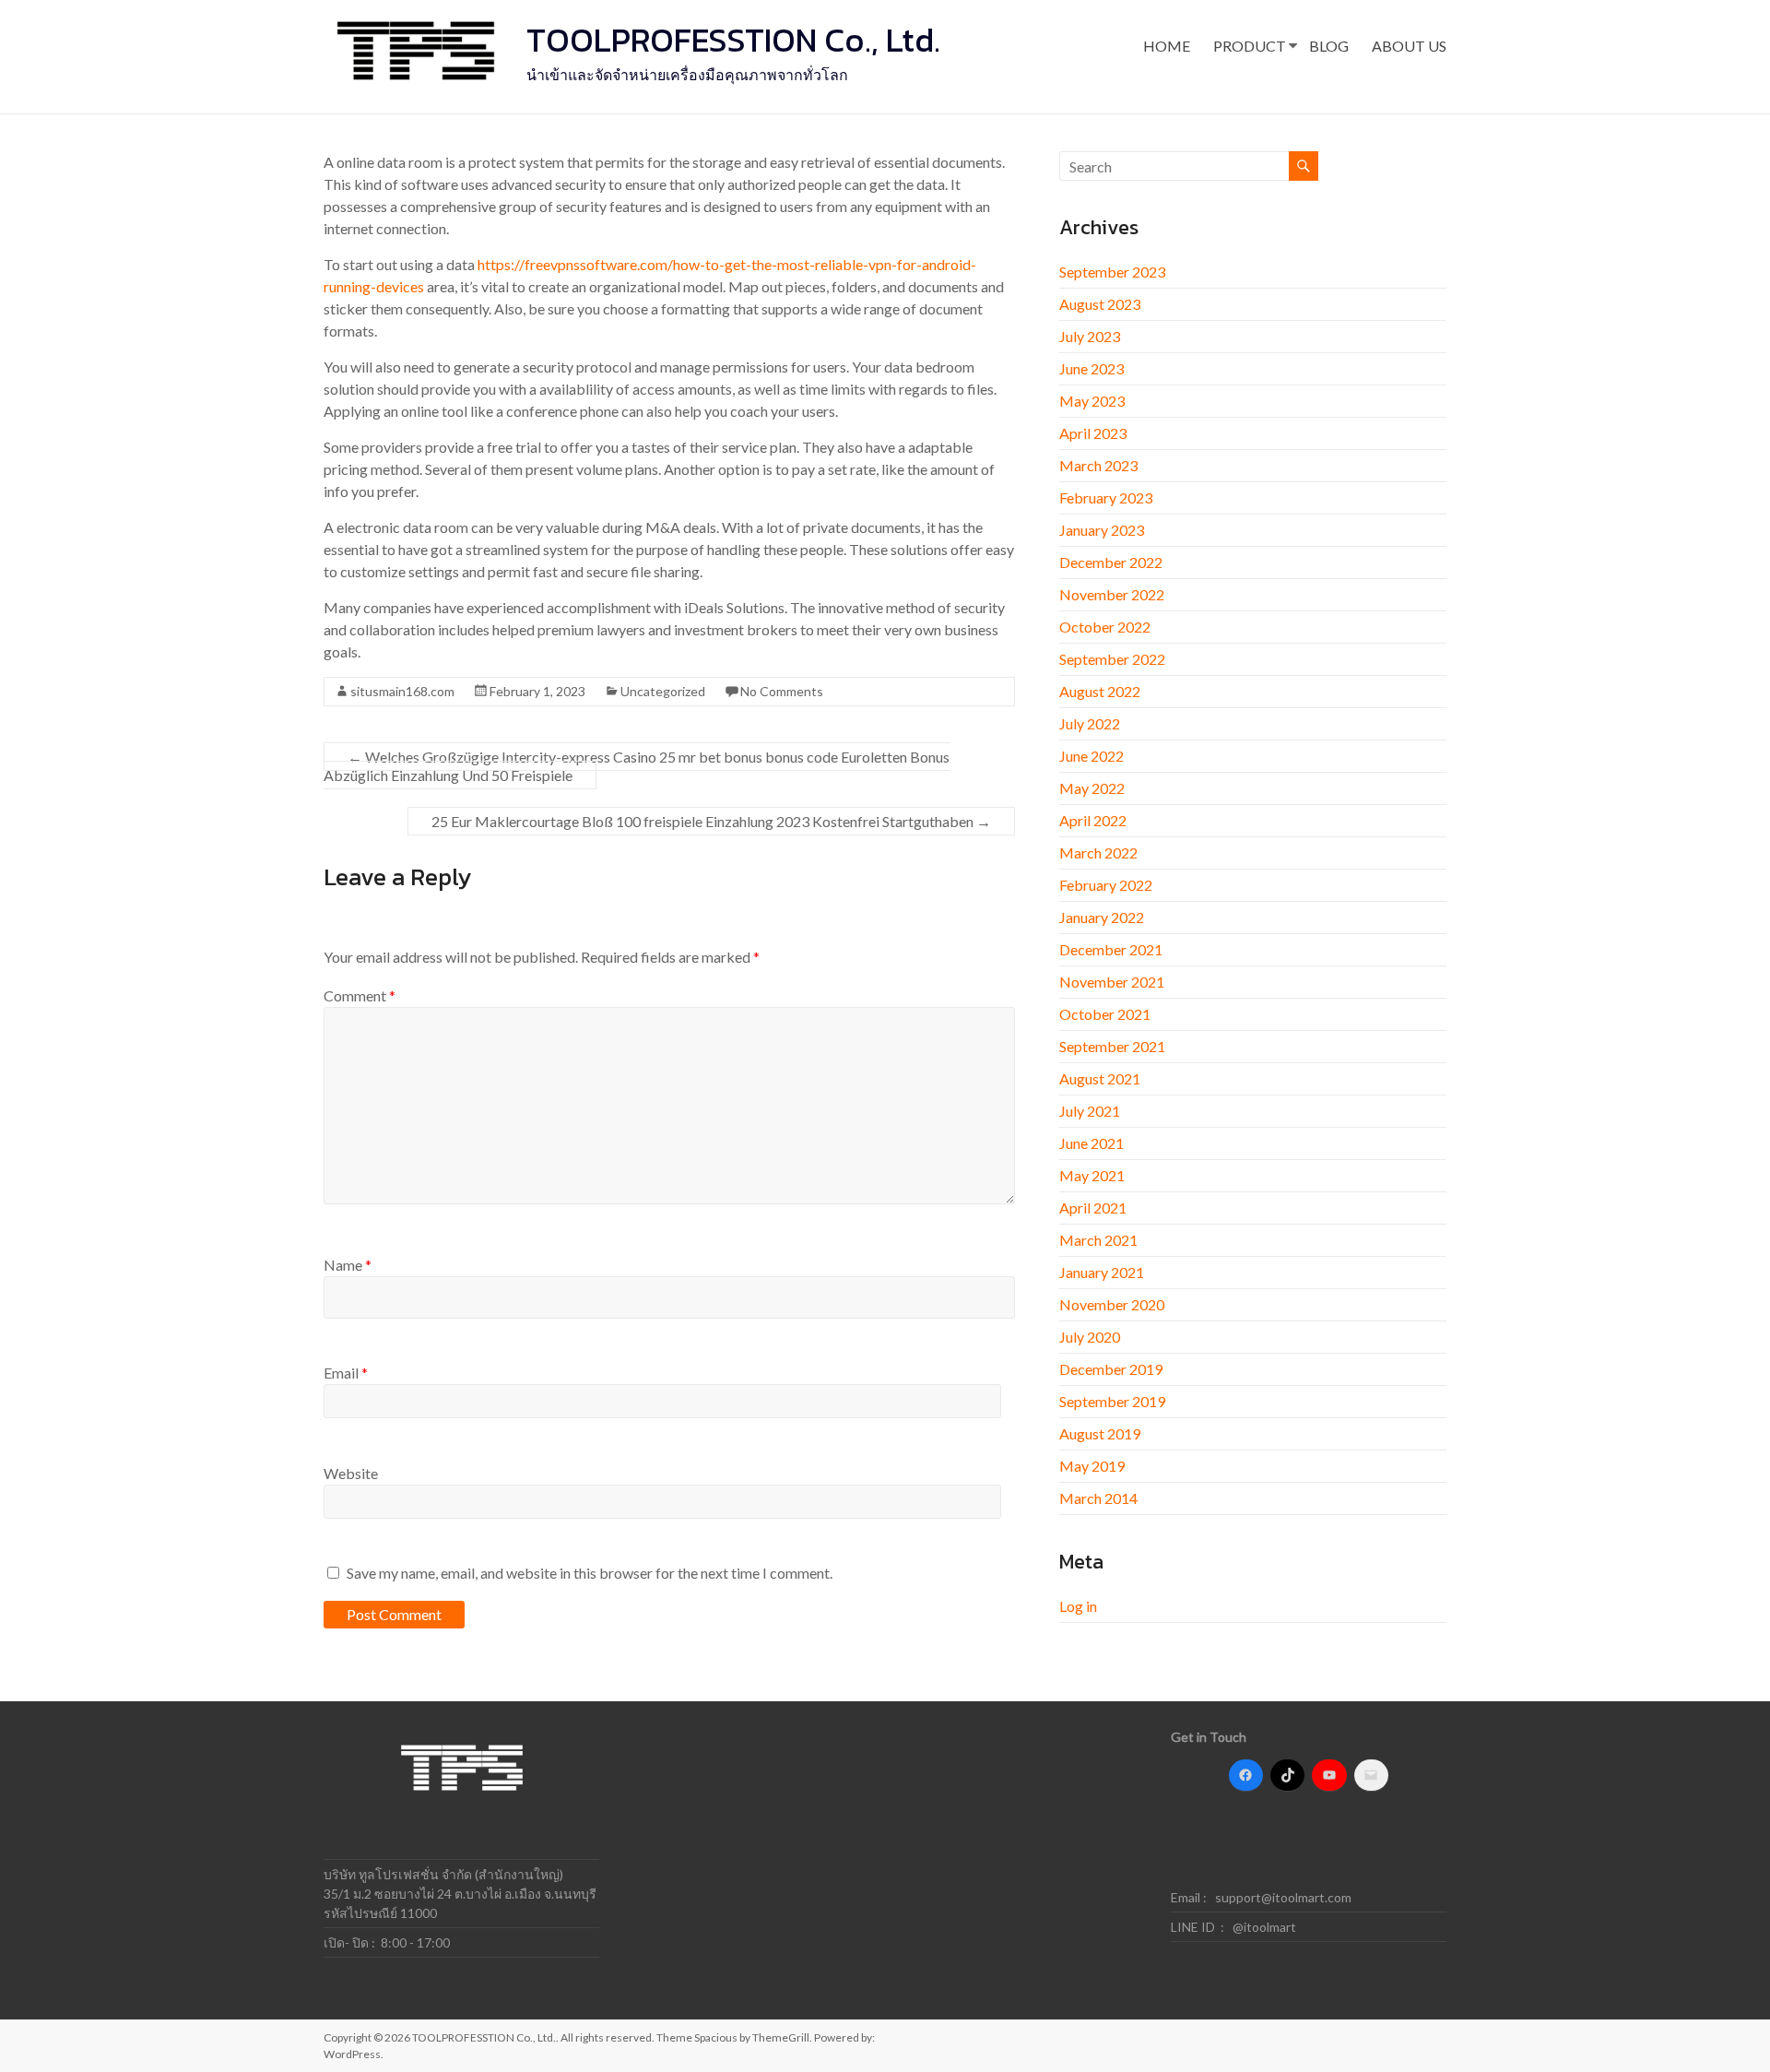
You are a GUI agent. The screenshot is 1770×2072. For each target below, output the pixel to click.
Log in (1078, 1606)
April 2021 (1093, 1208)
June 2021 (1091, 1143)
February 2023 (1106, 497)
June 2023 (1091, 368)
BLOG (1329, 46)
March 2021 (1098, 1240)
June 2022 (1091, 756)
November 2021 (1112, 982)
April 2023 (1093, 433)
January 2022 (1102, 917)
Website (351, 1473)
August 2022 (1100, 691)
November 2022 (1112, 594)
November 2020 (1112, 1304)
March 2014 (1098, 1498)
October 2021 (1105, 1014)
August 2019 (1100, 1433)
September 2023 (1112, 272)
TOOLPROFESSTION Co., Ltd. (733, 40)
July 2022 (1090, 723)
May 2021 (1092, 1175)
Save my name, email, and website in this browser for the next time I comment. (590, 1573)
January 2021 (1102, 1272)
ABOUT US (1409, 46)
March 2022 (1098, 852)
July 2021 (1090, 1111)
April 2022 (1093, 820)
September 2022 (1112, 659)
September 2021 (1112, 1046)
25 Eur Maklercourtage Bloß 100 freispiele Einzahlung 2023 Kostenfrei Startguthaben (711, 821)
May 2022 (1092, 788)
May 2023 (1092, 401)
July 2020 (1090, 1337)
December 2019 (1111, 1369)
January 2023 (1102, 530)
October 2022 (1105, 627)
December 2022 (1111, 562)
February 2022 (1106, 885)
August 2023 (1100, 304)
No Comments (782, 691)
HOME (1167, 46)
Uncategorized (663, 691)
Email (346, 1373)
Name (348, 1265)
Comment (360, 995)
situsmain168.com (402, 691)
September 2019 (1112, 1401)
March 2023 (1098, 465)
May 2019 (1092, 1466)
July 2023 (1090, 336)
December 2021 (1111, 949)
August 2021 (1100, 1078)
